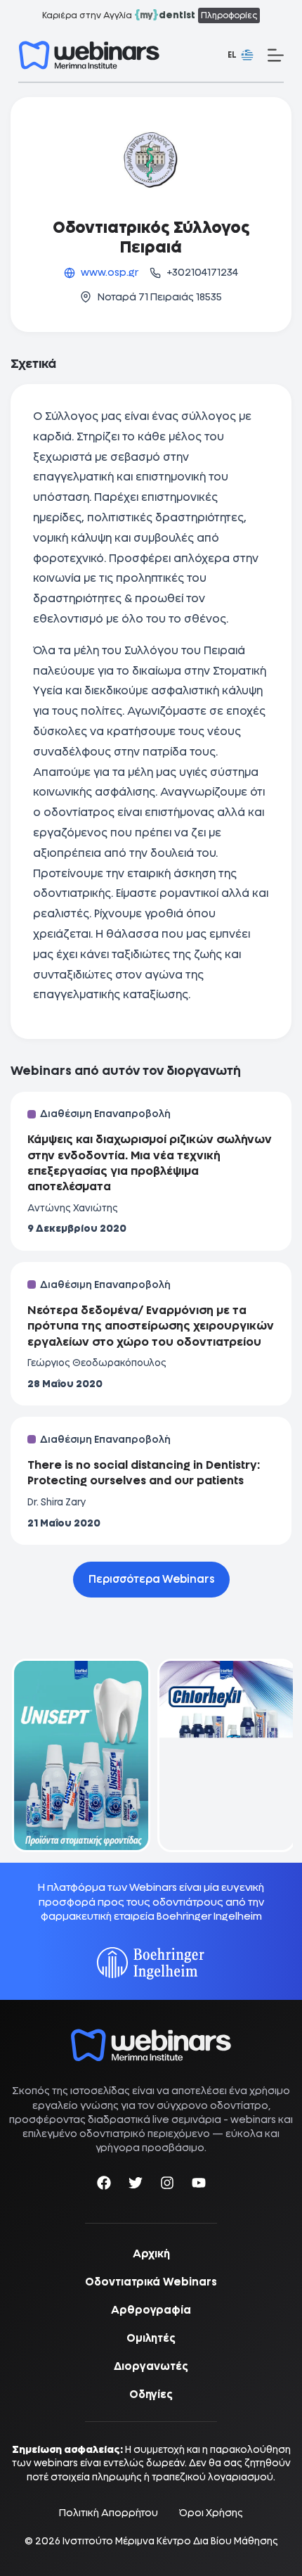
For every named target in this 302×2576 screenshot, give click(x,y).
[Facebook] (104, 2185)
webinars (253, 2119)
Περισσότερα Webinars (151, 1579)
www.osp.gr (110, 272)
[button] (241, 56)
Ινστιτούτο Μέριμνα (109, 2541)
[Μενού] (276, 55)
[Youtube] (199, 2185)
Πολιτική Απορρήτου (109, 2513)
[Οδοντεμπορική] (78, 1668)
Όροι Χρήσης (211, 2513)
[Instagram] (167, 2185)
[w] (89, 55)
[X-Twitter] (136, 2185)
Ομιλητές (151, 2338)
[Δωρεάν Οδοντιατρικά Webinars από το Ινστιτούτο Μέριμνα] (151, 2036)
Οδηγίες (151, 2395)
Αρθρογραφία (151, 2310)
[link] (78, 1755)
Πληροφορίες (229, 15)
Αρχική (151, 2254)
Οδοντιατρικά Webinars (151, 2282)
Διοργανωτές (151, 2366)
